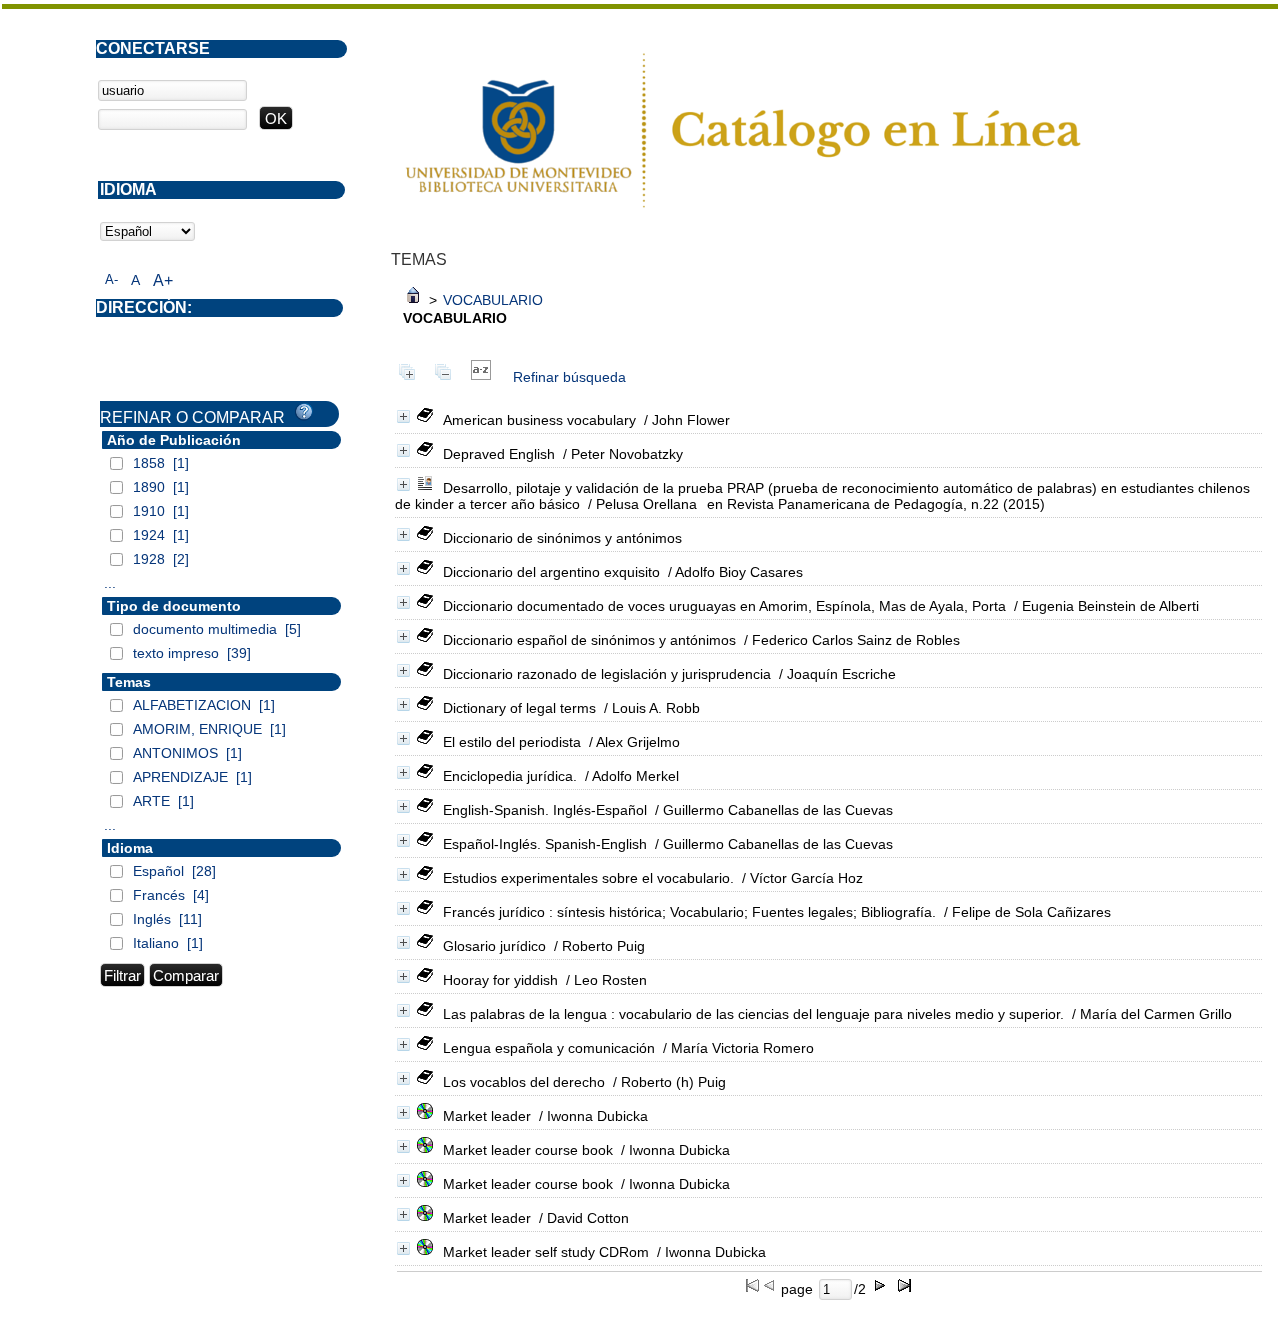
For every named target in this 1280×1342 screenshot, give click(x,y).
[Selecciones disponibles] (481, 377)
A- (111, 279)
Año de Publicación (174, 440)
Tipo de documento (174, 606)
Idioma (130, 848)
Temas (129, 682)
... (110, 583)
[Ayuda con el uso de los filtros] (304, 412)
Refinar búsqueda (569, 377)
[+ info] (403, 416)
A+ (163, 280)
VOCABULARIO (493, 300)
